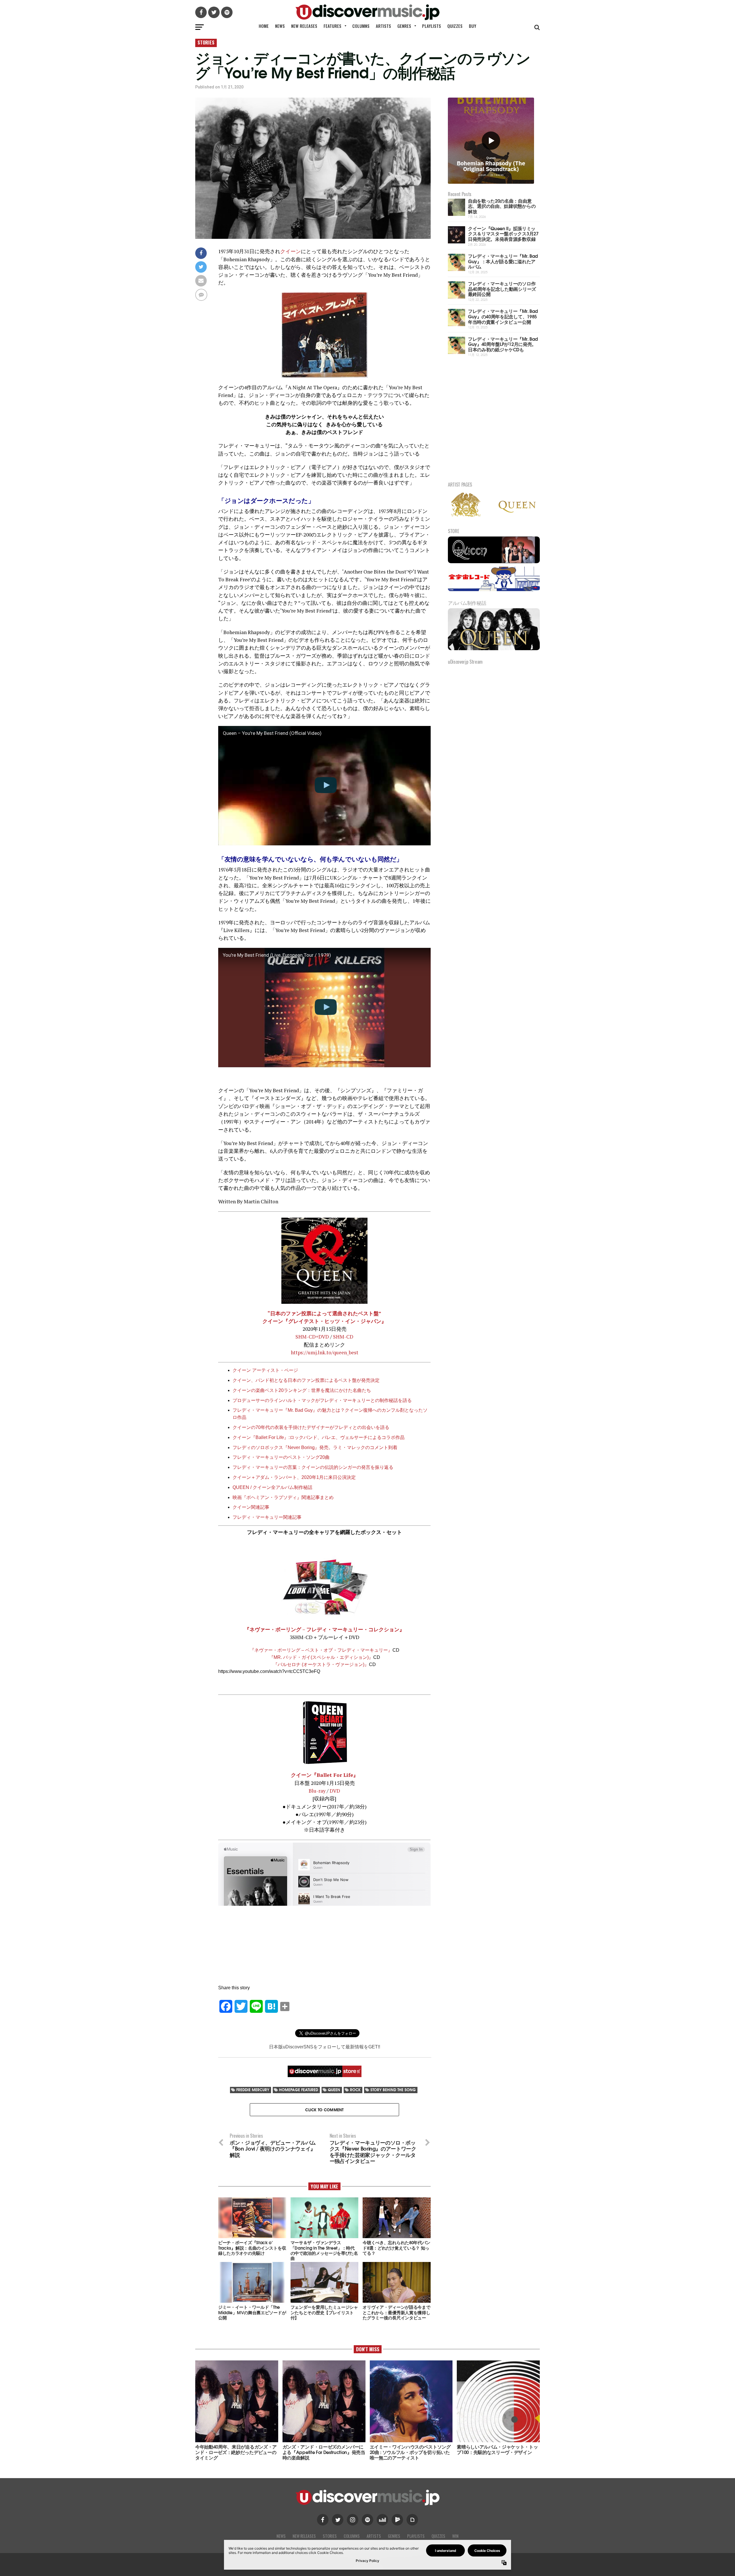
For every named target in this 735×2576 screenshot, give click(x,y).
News (280, 26)
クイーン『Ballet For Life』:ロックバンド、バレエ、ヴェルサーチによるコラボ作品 (319, 1437)
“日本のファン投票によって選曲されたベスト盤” (324, 1313)
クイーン (291, 251)
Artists (383, 26)
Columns (361, 26)
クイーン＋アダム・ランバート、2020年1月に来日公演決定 (294, 1477)
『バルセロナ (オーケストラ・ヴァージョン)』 (321, 1664)
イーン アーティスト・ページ (268, 1370)
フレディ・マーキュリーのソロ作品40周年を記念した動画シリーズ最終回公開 (502, 288)
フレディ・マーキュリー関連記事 (267, 1517)
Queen (334, 2090)
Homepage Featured (299, 2090)
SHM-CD (343, 1337)
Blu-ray (317, 1791)
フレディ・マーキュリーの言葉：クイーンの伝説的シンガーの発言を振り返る (313, 1467)
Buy (473, 26)
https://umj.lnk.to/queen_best (325, 1352)
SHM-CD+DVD (312, 1337)
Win (455, 2536)
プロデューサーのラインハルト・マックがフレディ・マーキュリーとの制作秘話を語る (322, 1400)
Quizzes (455, 26)
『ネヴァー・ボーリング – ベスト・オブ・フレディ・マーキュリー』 (321, 1650)
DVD (334, 1791)
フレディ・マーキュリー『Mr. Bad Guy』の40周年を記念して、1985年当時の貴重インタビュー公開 (503, 316)
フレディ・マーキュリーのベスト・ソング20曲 (281, 1457)
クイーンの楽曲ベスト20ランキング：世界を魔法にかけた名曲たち (302, 1390)
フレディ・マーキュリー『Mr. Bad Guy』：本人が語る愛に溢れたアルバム (503, 261)
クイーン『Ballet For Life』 (325, 1775)
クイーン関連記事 (251, 1507)
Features (332, 26)
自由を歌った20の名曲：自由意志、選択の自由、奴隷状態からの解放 (502, 206)
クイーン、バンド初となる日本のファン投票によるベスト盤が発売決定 (306, 1380)
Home (264, 26)
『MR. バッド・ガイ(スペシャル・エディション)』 (321, 1657)
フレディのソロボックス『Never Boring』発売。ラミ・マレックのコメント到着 (315, 1447)
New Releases (304, 26)
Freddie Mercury (253, 2090)
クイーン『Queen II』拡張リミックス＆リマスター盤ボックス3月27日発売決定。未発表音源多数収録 (503, 233)
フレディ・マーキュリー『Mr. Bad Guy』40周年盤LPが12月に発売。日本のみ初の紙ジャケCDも (503, 344)
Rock (355, 2090)
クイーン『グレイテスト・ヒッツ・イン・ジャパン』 (324, 1321)
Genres (404, 26)
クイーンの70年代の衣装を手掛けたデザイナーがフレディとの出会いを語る (311, 1427)
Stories (330, 2536)
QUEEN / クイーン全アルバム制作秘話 (272, 1487)
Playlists (432, 26)
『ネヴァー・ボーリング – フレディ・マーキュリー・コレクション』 (324, 1629)
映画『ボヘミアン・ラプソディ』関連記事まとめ (283, 1497)
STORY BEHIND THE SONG (393, 2090)
